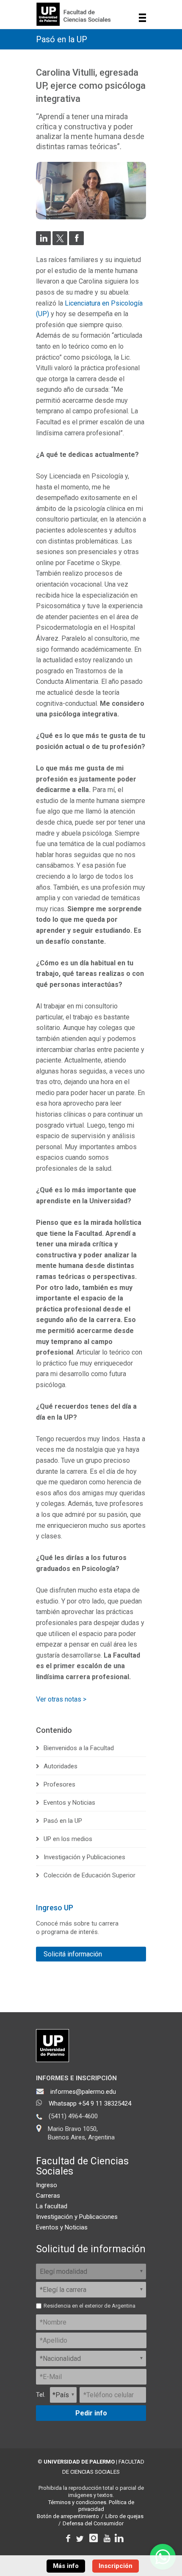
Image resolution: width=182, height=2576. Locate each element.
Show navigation (142, 18)
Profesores (59, 1784)
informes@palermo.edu (83, 2092)
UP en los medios (68, 1839)
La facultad (52, 2206)
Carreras (48, 2196)
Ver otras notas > (61, 1699)
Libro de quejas (124, 2516)
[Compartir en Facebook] (76, 243)
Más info (66, 2566)
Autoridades (61, 1766)
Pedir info (91, 2413)
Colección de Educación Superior (90, 1875)
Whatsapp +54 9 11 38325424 (90, 2103)
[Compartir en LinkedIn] (43, 243)
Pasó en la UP (62, 39)
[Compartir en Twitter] (60, 243)
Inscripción (116, 2566)
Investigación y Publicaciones (84, 1857)
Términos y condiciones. (78, 2502)
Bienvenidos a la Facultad (79, 1748)
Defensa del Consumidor (93, 2523)
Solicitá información (73, 1954)
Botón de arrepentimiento (68, 2516)
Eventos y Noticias (69, 1803)
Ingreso (47, 2185)
